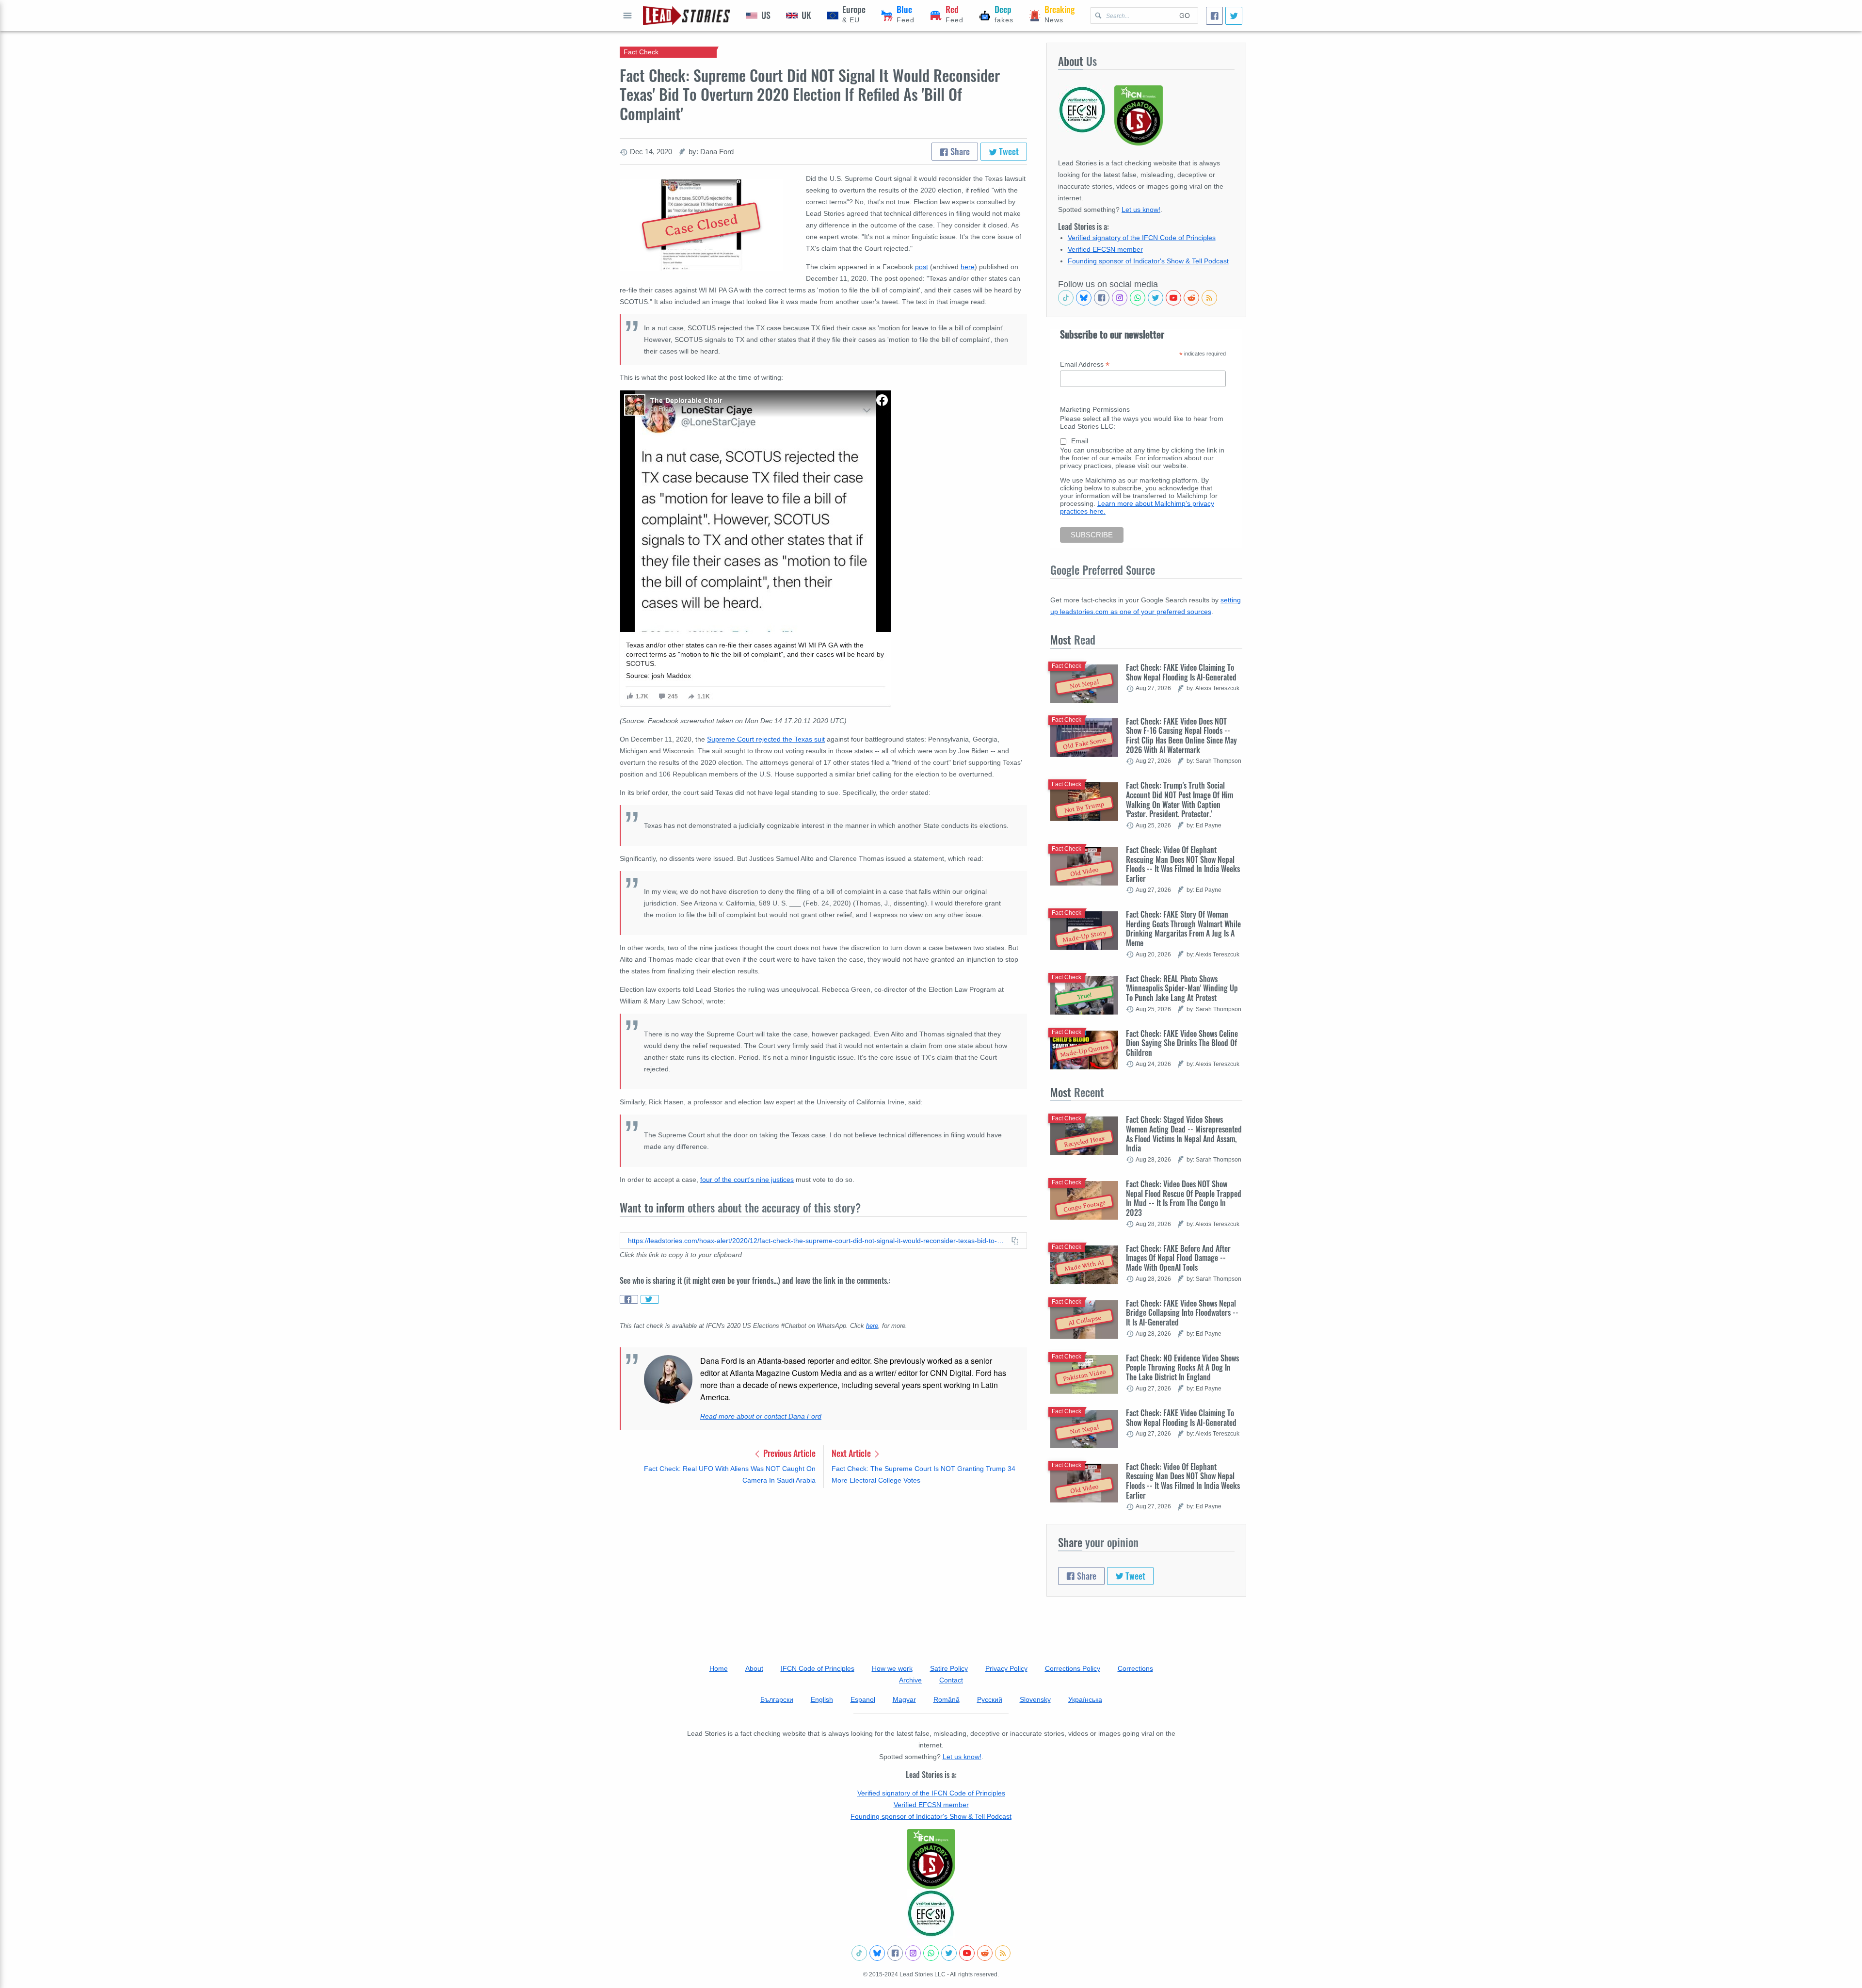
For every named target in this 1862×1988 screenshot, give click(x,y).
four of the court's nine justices (747, 1180)
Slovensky (1035, 1699)
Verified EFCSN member (1105, 249)
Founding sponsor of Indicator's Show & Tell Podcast (1148, 261)
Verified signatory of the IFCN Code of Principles (1142, 238)
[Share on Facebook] (629, 1299)
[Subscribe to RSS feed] (1209, 298)
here (968, 267)
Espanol (863, 1699)
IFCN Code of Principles (818, 1668)
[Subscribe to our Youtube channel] (1173, 298)
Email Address (1085, 364)
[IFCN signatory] (931, 1859)
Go (1185, 16)
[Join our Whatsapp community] (1138, 298)
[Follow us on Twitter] (1156, 298)
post (922, 267)
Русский (990, 1699)
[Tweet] (1234, 16)
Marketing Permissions (1095, 409)
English (822, 1699)
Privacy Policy (1006, 1668)
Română (947, 1699)
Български (777, 1699)
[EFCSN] (931, 1913)
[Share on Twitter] (650, 1299)
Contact (951, 1680)
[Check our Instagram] (1120, 298)
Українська (1085, 1699)
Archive (910, 1680)
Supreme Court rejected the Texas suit (766, 739)
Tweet (1008, 151)
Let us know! (1141, 210)
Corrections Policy (1073, 1668)
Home (719, 1668)
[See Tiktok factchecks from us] (1066, 298)
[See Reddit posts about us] (1191, 298)
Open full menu (627, 16)
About (754, 1668)
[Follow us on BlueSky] (1084, 298)
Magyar (904, 1699)
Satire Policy (949, 1668)
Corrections (1135, 1668)
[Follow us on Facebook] (1102, 298)
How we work (892, 1668)
